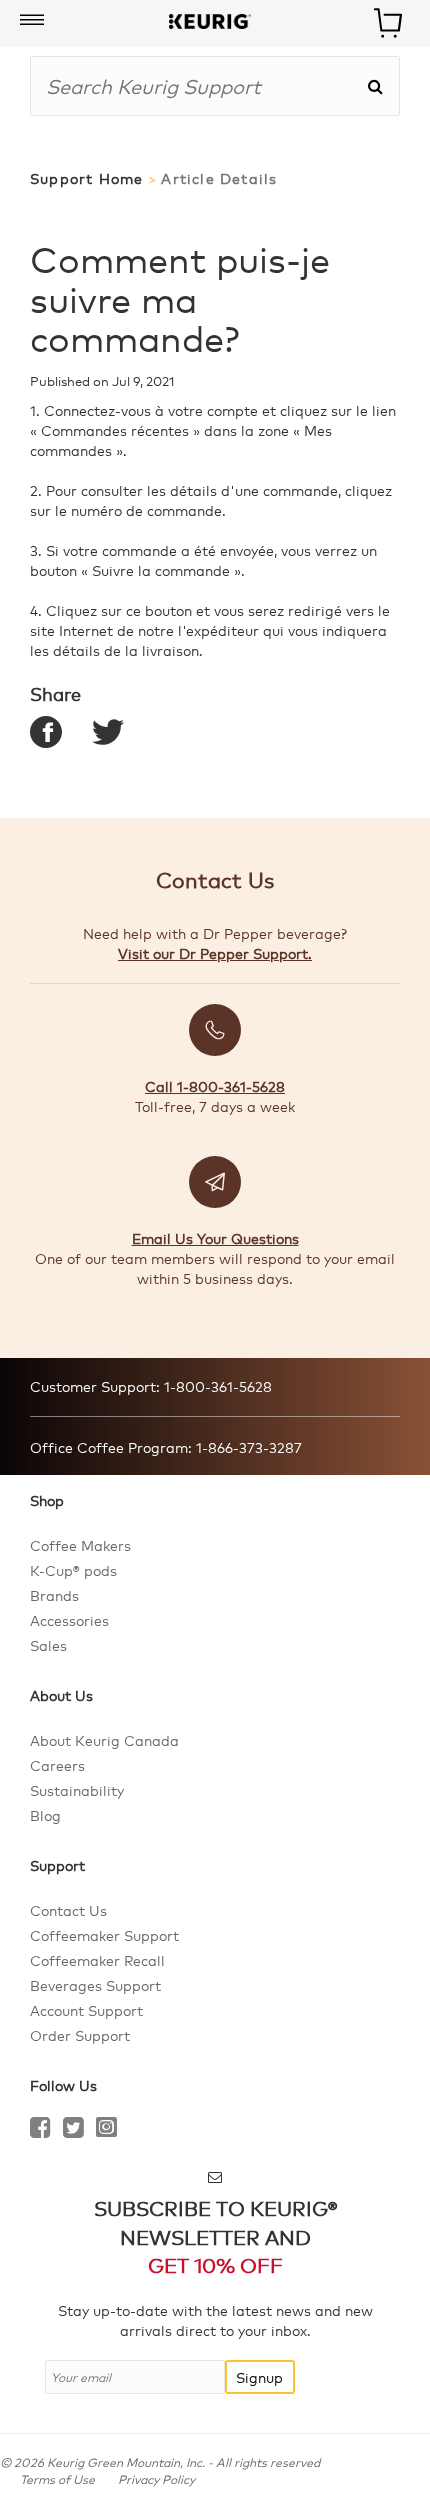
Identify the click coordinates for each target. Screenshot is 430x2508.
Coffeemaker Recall (97, 1960)
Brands (54, 1595)
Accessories (69, 1620)
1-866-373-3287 (247, 1447)
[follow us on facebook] (40, 2130)
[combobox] (198, 86)
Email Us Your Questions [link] (215, 1238)
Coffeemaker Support (104, 1935)
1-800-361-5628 (216, 1386)
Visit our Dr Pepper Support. (215, 953)
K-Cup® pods (73, 1570)
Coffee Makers (80, 1545)
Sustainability (77, 1790)
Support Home (86, 178)
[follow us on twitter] (73, 2130)
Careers (57, 1765)
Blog (45, 1815)
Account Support (86, 2010)
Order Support (80, 2035)
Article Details (219, 178)
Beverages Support (95, 1985)
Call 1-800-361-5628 (215, 1086)
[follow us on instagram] (106, 2130)
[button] (32, 21)
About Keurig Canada (104, 1740)
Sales (48, 1645)
